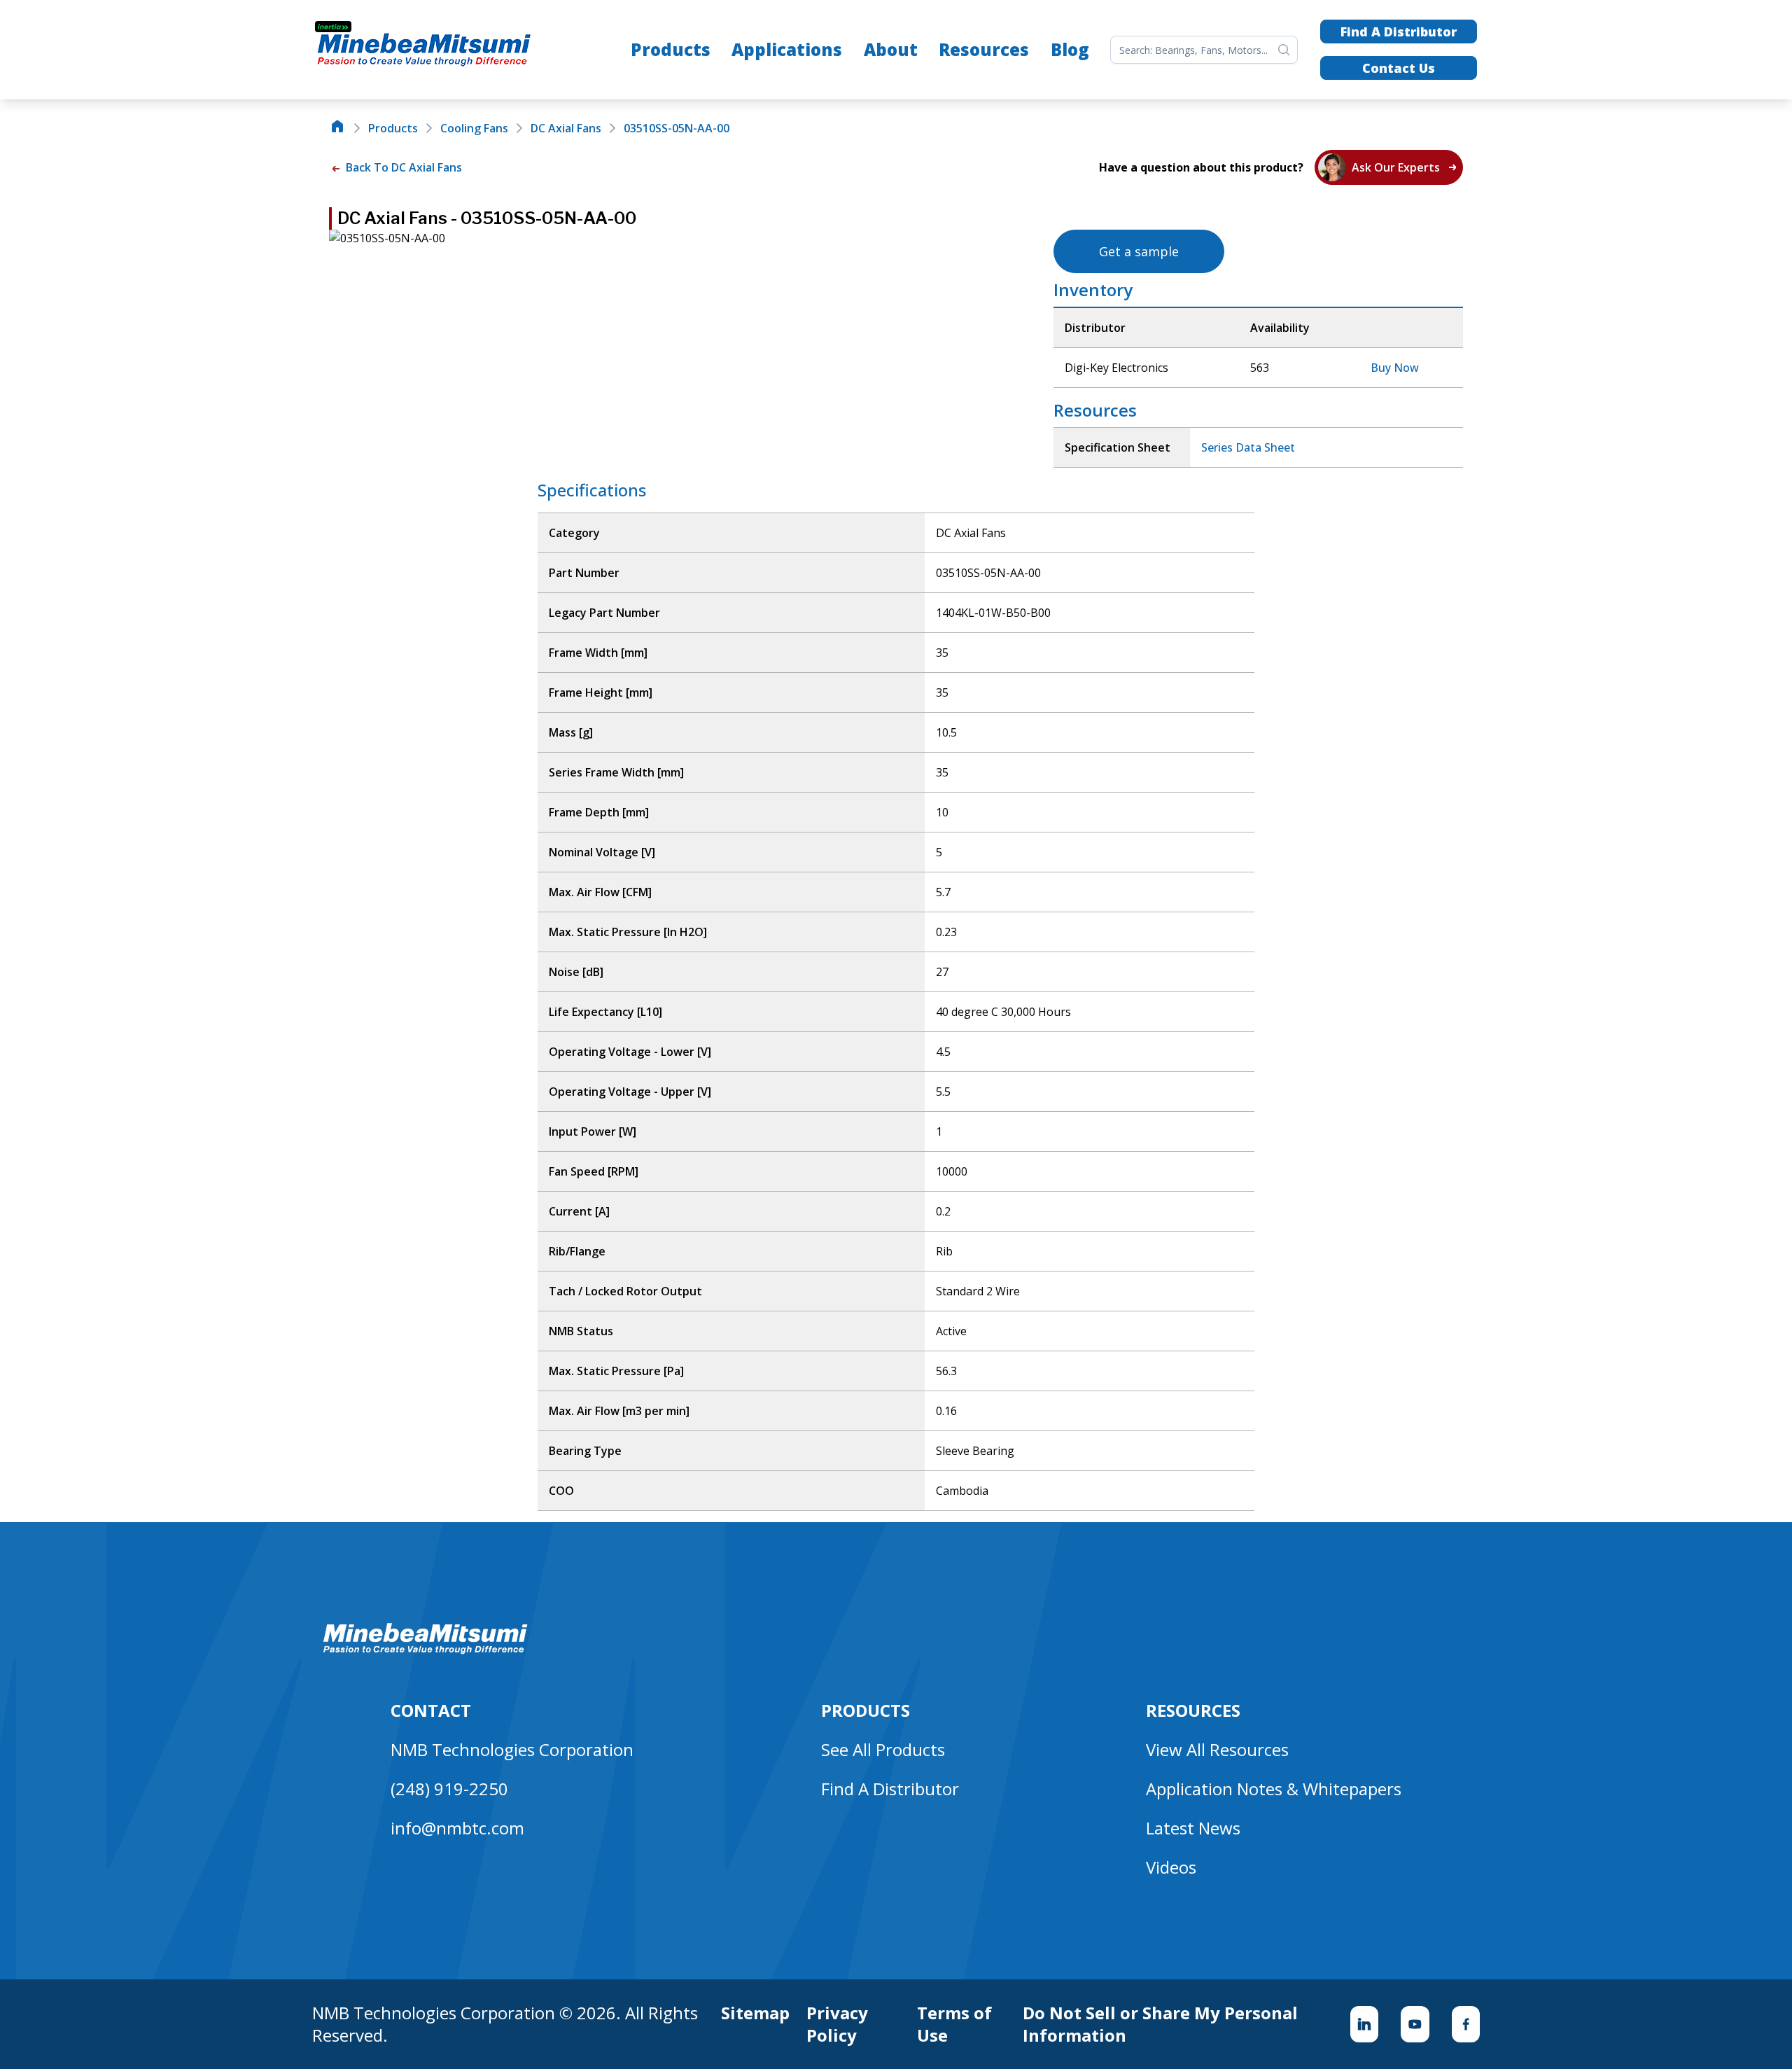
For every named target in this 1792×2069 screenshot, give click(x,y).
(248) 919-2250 (449, 1789)
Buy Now (1395, 368)
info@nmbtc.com (457, 1828)
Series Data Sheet (1248, 447)
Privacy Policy (837, 2024)
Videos (1171, 1867)
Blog (1070, 49)
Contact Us (1399, 68)
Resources (984, 49)
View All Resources (1217, 1749)
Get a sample (1139, 251)
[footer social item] (1364, 2024)
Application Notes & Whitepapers (1274, 1789)
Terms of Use (954, 2024)
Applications (787, 49)
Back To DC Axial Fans (402, 167)
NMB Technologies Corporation (512, 1749)
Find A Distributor (1399, 32)
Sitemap (755, 2013)
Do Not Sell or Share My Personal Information (1160, 2024)
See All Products (883, 1749)
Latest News (1193, 1828)
